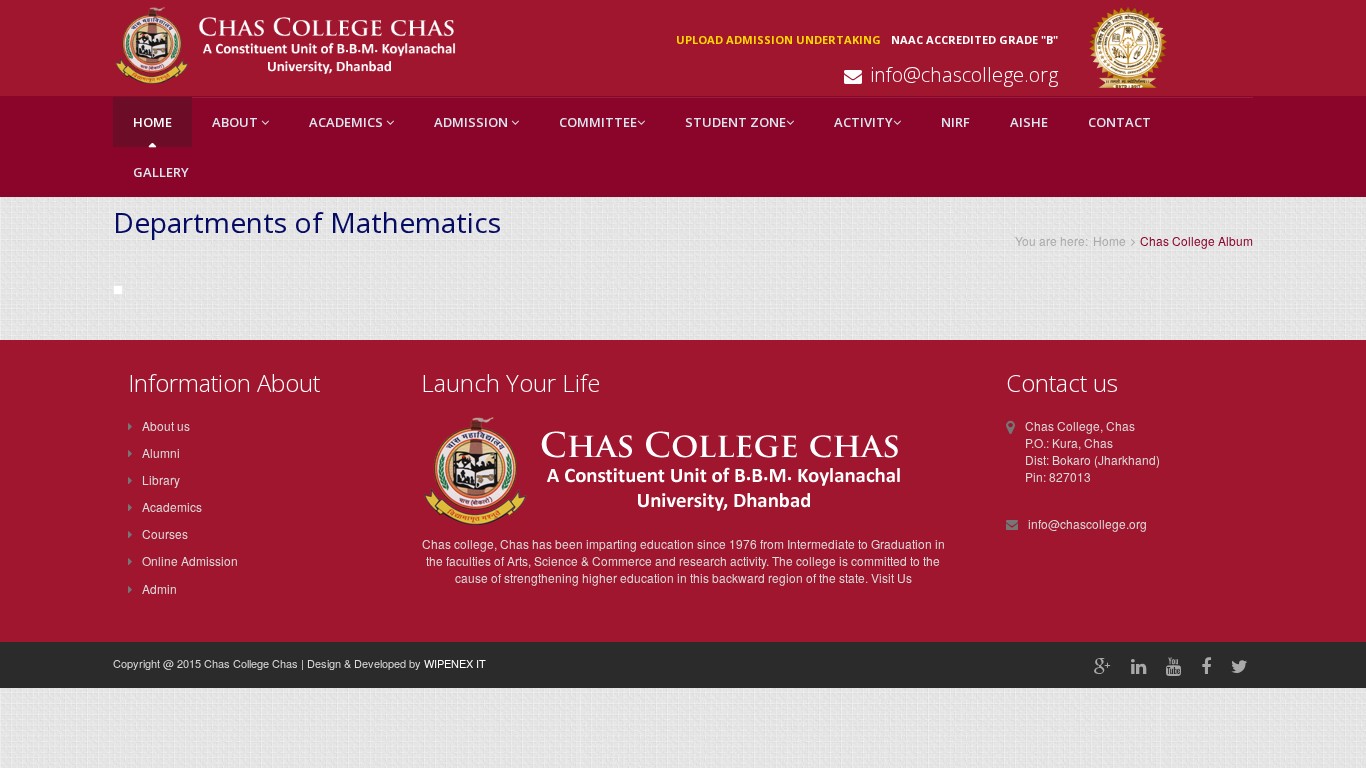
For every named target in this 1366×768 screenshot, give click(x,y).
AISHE (1029, 122)
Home (152, 122)
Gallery (161, 172)
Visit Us (891, 577)
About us (166, 425)
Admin (159, 588)
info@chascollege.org (964, 74)
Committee (598, 122)
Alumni (161, 452)
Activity (863, 122)
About (236, 122)
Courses (165, 533)
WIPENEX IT (455, 663)
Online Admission (190, 560)
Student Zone (735, 122)
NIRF (955, 122)
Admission (472, 122)
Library (161, 479)
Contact (1119, 122)
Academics (347, 122)
